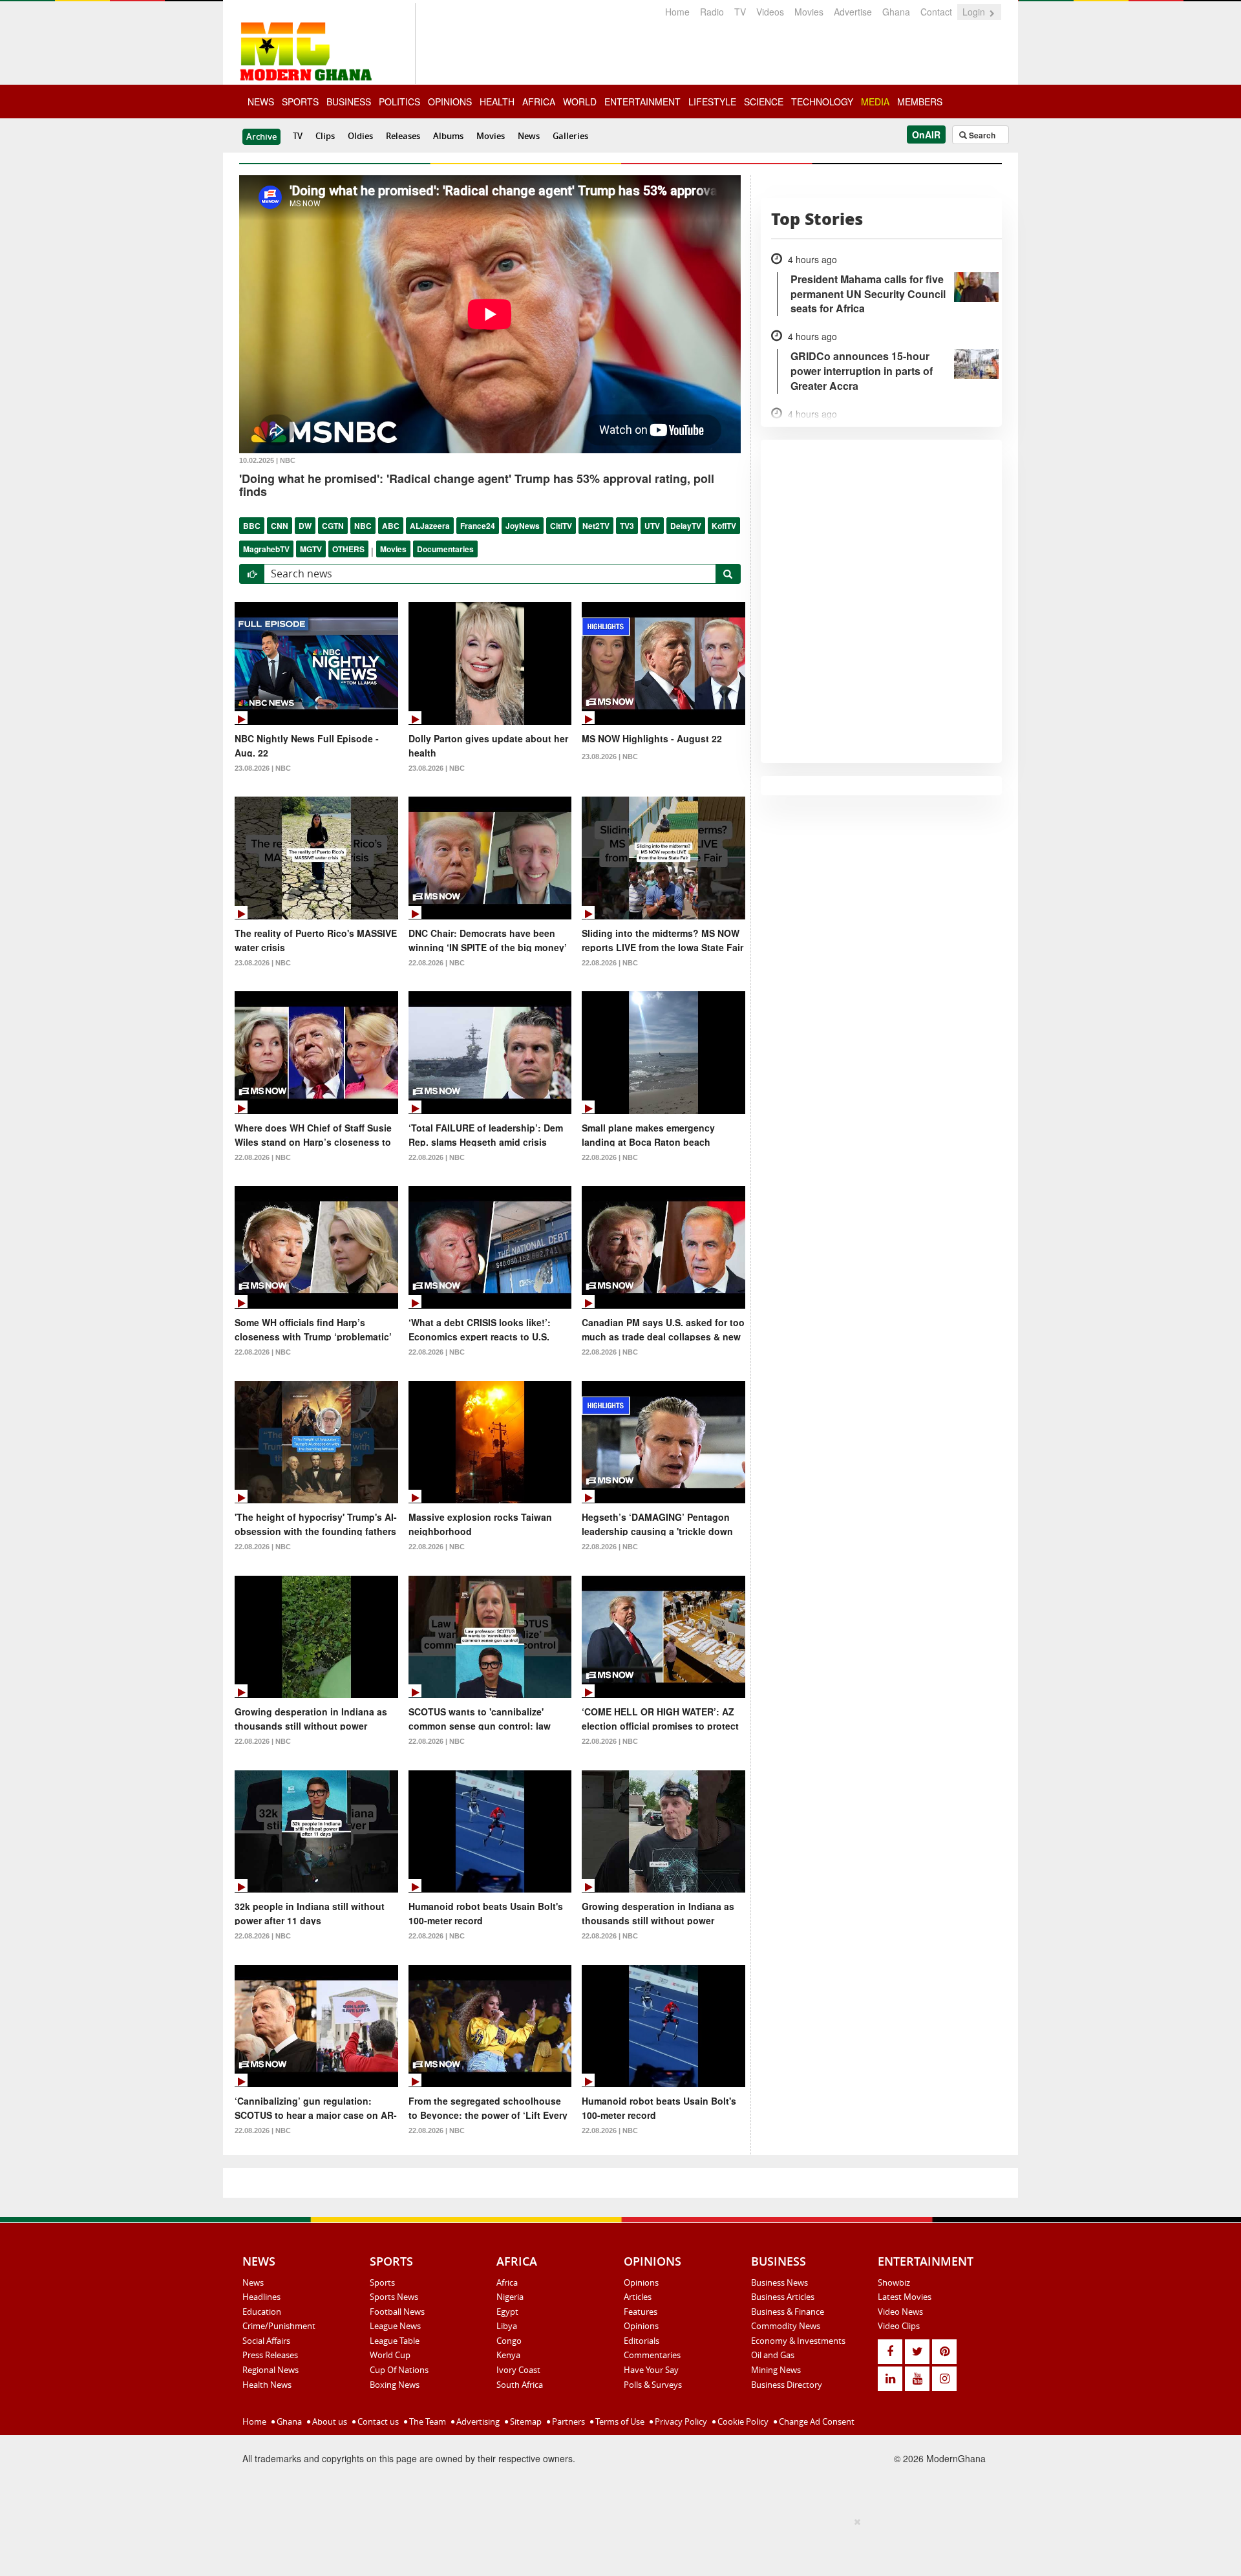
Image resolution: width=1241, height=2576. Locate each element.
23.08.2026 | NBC (263, 768)
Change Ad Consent (816, 2421)
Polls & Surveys (653, 2385)
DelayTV (686, 526)
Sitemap (525, 2421)
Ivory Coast (518, 2370)
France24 (478, 526)
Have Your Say (651, 2370)
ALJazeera (430, 526)
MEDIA (875, 102)
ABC (391, 526)
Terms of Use (619, 2421)
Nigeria (510, 2297)
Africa (507, 2282)
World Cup (390, 2355)
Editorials (642, 2341)
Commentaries (652, 2355)
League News (395, 2326)
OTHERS (348, 549)
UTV (652, 526)
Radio (712, 12)
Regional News (270, 2370)
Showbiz (894, 2282)
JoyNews (523, 526)
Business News (780, 2282)
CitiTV (561, 526)
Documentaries (445, 549)
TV (740, 12)
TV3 (627, 526)
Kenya (508, 2355)
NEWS (261, 102)
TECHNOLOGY (822, 102)
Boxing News (395, 2385)
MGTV (311, 549)
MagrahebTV (266, 549)
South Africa (520, 2385)
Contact (936, 12)
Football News (397, 2312)
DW (305, 526)
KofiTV (724, 526)
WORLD (580, 102)
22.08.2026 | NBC (437, 963)
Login (975, 12)
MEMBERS (920, 102)
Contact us (377, 2421)
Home (677, 12)
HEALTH (497, 102)
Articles (638, 2297)
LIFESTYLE (712, 102)
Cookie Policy (742, 2421)
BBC (252, 526)
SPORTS (300, 102)
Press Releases (270, 2355)
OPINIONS (450, 102)
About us (329, 2421)
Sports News (394, 2297)
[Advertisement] (616, 2544)
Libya (507, 2326)
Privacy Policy (680, 2421)
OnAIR (926, 134)
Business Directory (787, 2385)
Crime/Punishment (279, 2326)
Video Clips (899, 2326)
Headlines (261, 2297)
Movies (809, 12)
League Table (395, 2341)
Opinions (641, 2282)
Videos (770, 12)
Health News (267, 2385)
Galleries (570, 136)
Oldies (360, 136)
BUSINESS (349, 102)
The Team (427, 2421)
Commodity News (786, 2326)
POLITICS (399, 102)
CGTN (333, 526)
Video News (900, 2312)
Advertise (853, 12)
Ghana (896, 12)
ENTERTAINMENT (642, 102)
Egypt (507, 2312)
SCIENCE (764, 102)
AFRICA (539, 102)
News (529, 136)
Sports (382, 2282)
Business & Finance (788, 2312)
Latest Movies (905, 2297)
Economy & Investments (798, 2341)
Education (262, 2312)
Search (981, 135)
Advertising (477, 2421)
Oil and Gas (773, 2355)
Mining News (776, 2370)
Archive (261, 136)
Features (641, 2312)
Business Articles (783, 2297)
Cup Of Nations (399, 2370)
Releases (403, 136)
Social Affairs (266, 2341)
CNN (280, 526)
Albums (448, 136)
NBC (363, 526)
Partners (567, 2421)
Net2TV (596, 526)
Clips (325, 136)
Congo (509, 2341)
